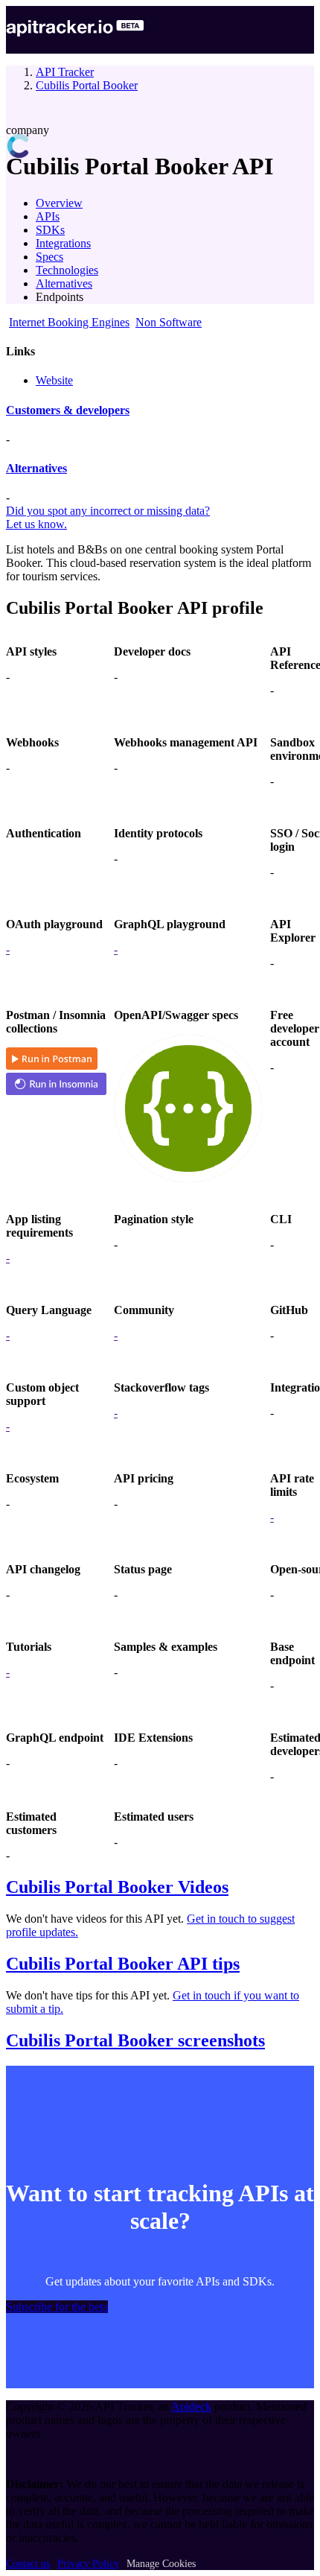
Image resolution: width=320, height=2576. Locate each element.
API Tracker (65, 72)
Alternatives (64, 283)
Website (54, 380)
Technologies (67, 270)
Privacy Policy (88, 2564)
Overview (59, 203)
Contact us (28, 2564)
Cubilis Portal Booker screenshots (135, 2040)
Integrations (63, 243)
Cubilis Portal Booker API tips (123, 1964)
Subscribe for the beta (57, 2307)
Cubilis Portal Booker (87, 85)
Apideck (191, 2407)
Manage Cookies (161, 2564)
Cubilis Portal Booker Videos (117, 1887)
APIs (48, 216)
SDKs (50, 230)
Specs (49, 257)
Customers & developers (68, 410)
